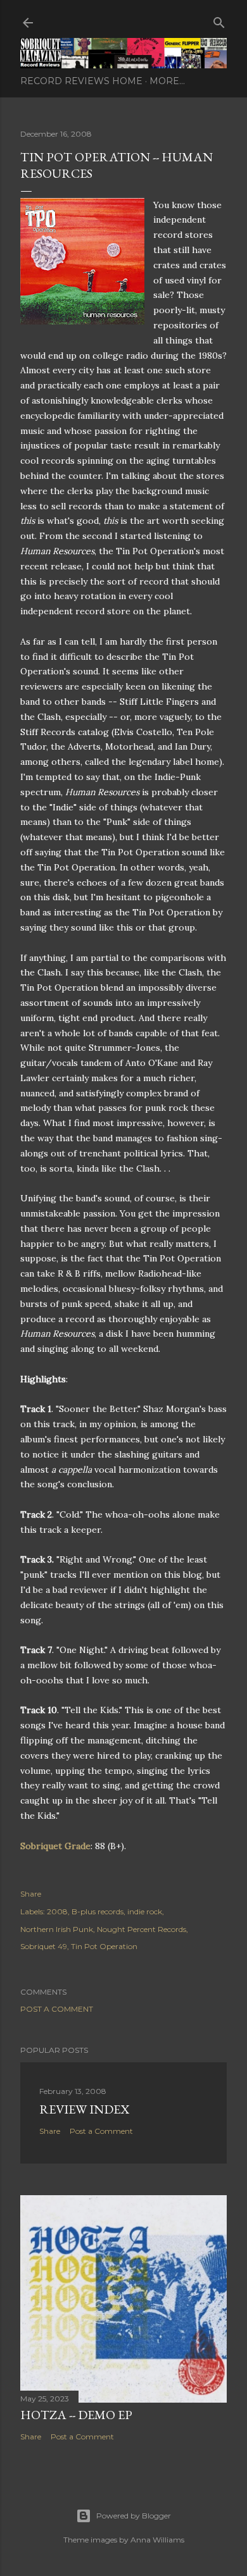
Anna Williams (157, 2540)
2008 (57, 1911)
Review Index (84, 2109)
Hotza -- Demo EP (76, 2415)
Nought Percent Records (142, 1929)
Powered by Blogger (134, 2516)
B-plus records (98, 1911)
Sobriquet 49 (44, 1946)
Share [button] (31, 1894)
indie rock (145, 1911)
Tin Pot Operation (104, 1946)
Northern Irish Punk (57, 1929)
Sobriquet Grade (55, 1846)
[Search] (219, 20)
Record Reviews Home (81, 81)
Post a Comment (57, 2009)
